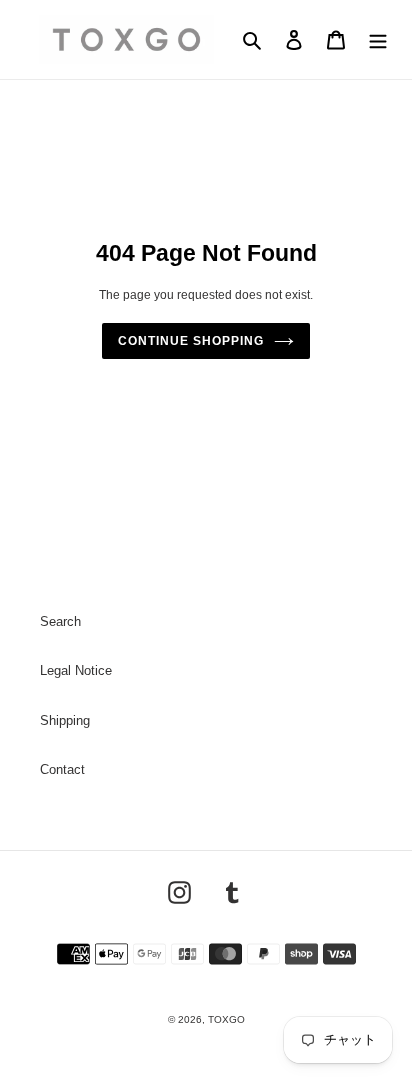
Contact (62, 769)
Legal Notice (76, 670)
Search (60, 621)
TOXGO (226, 1019)
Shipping (65, 720)
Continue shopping (190, 341)
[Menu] (378, 39)
